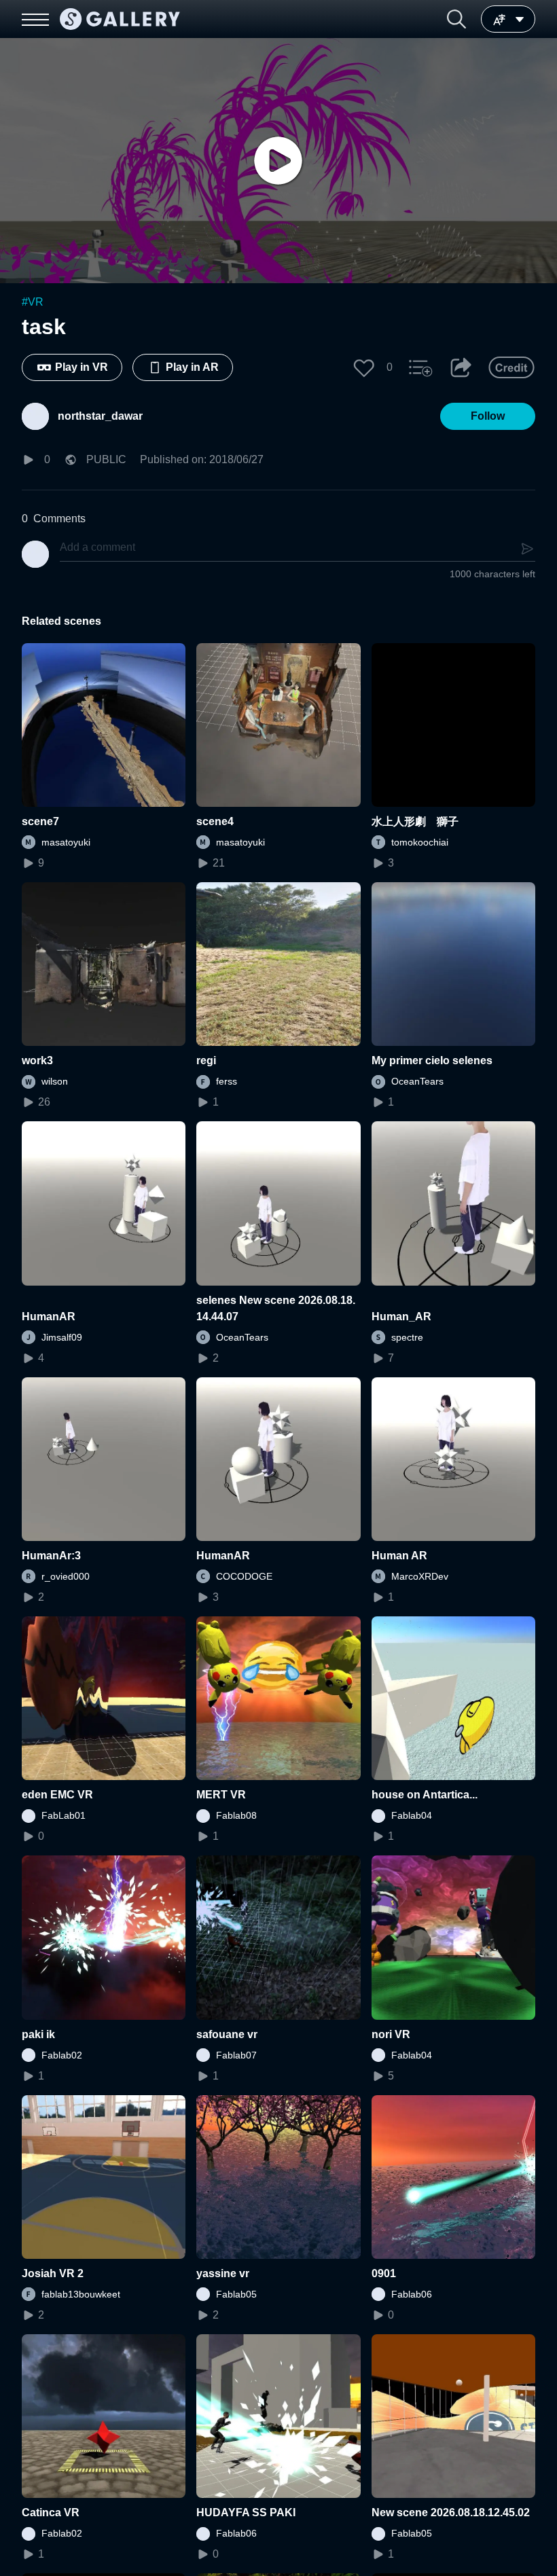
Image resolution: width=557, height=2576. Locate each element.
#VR (33, 302)
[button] (456, 19)
